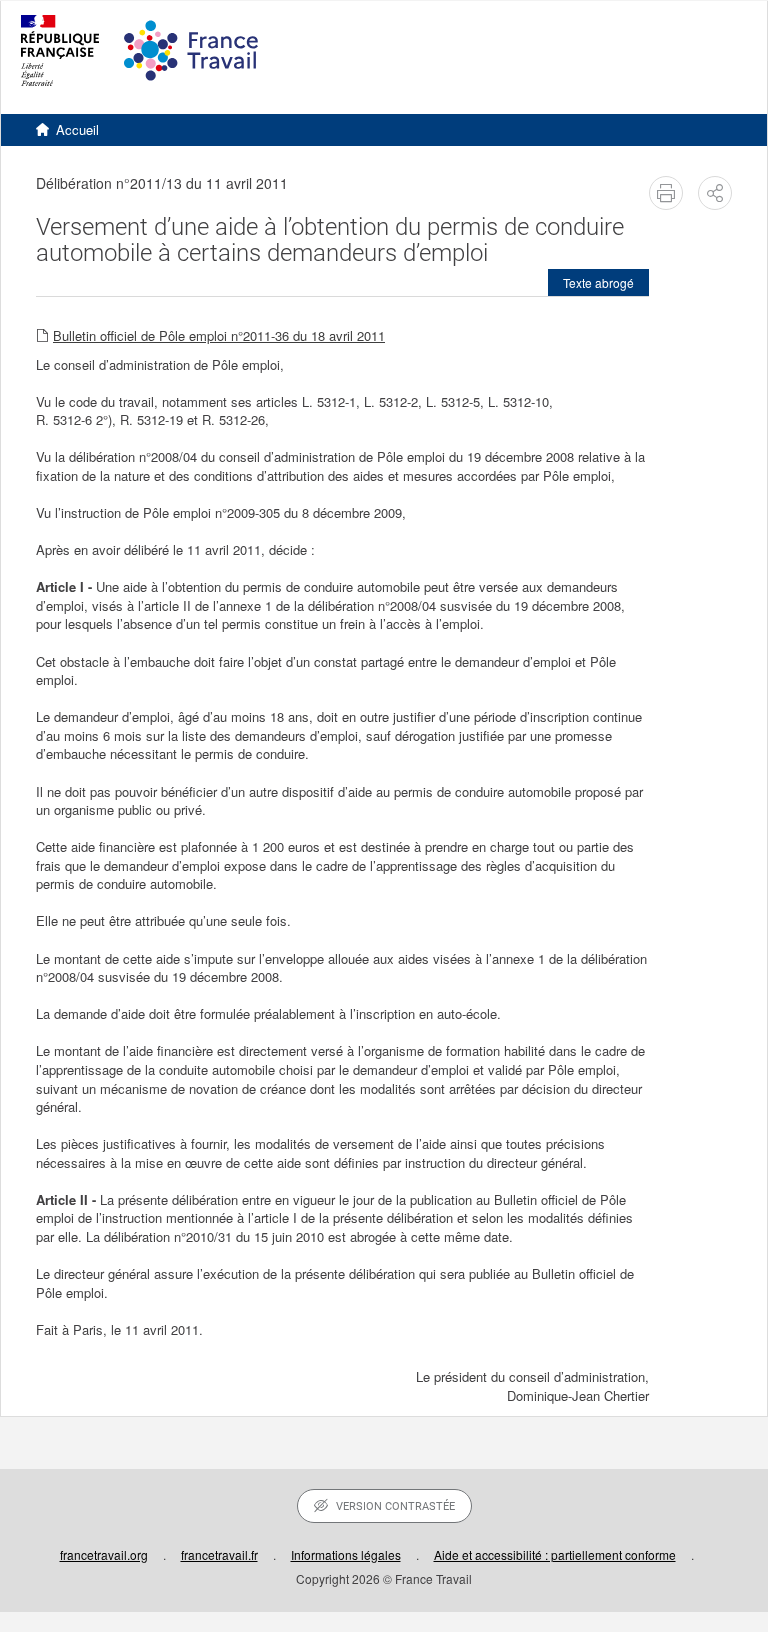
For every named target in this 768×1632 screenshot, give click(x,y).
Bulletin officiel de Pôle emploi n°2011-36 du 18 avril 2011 (219, 335)
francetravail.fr (219, 1554)
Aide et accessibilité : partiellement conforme (555, 1554)
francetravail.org (104, 1554)
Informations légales (346, 1554)
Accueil (77, 129)
